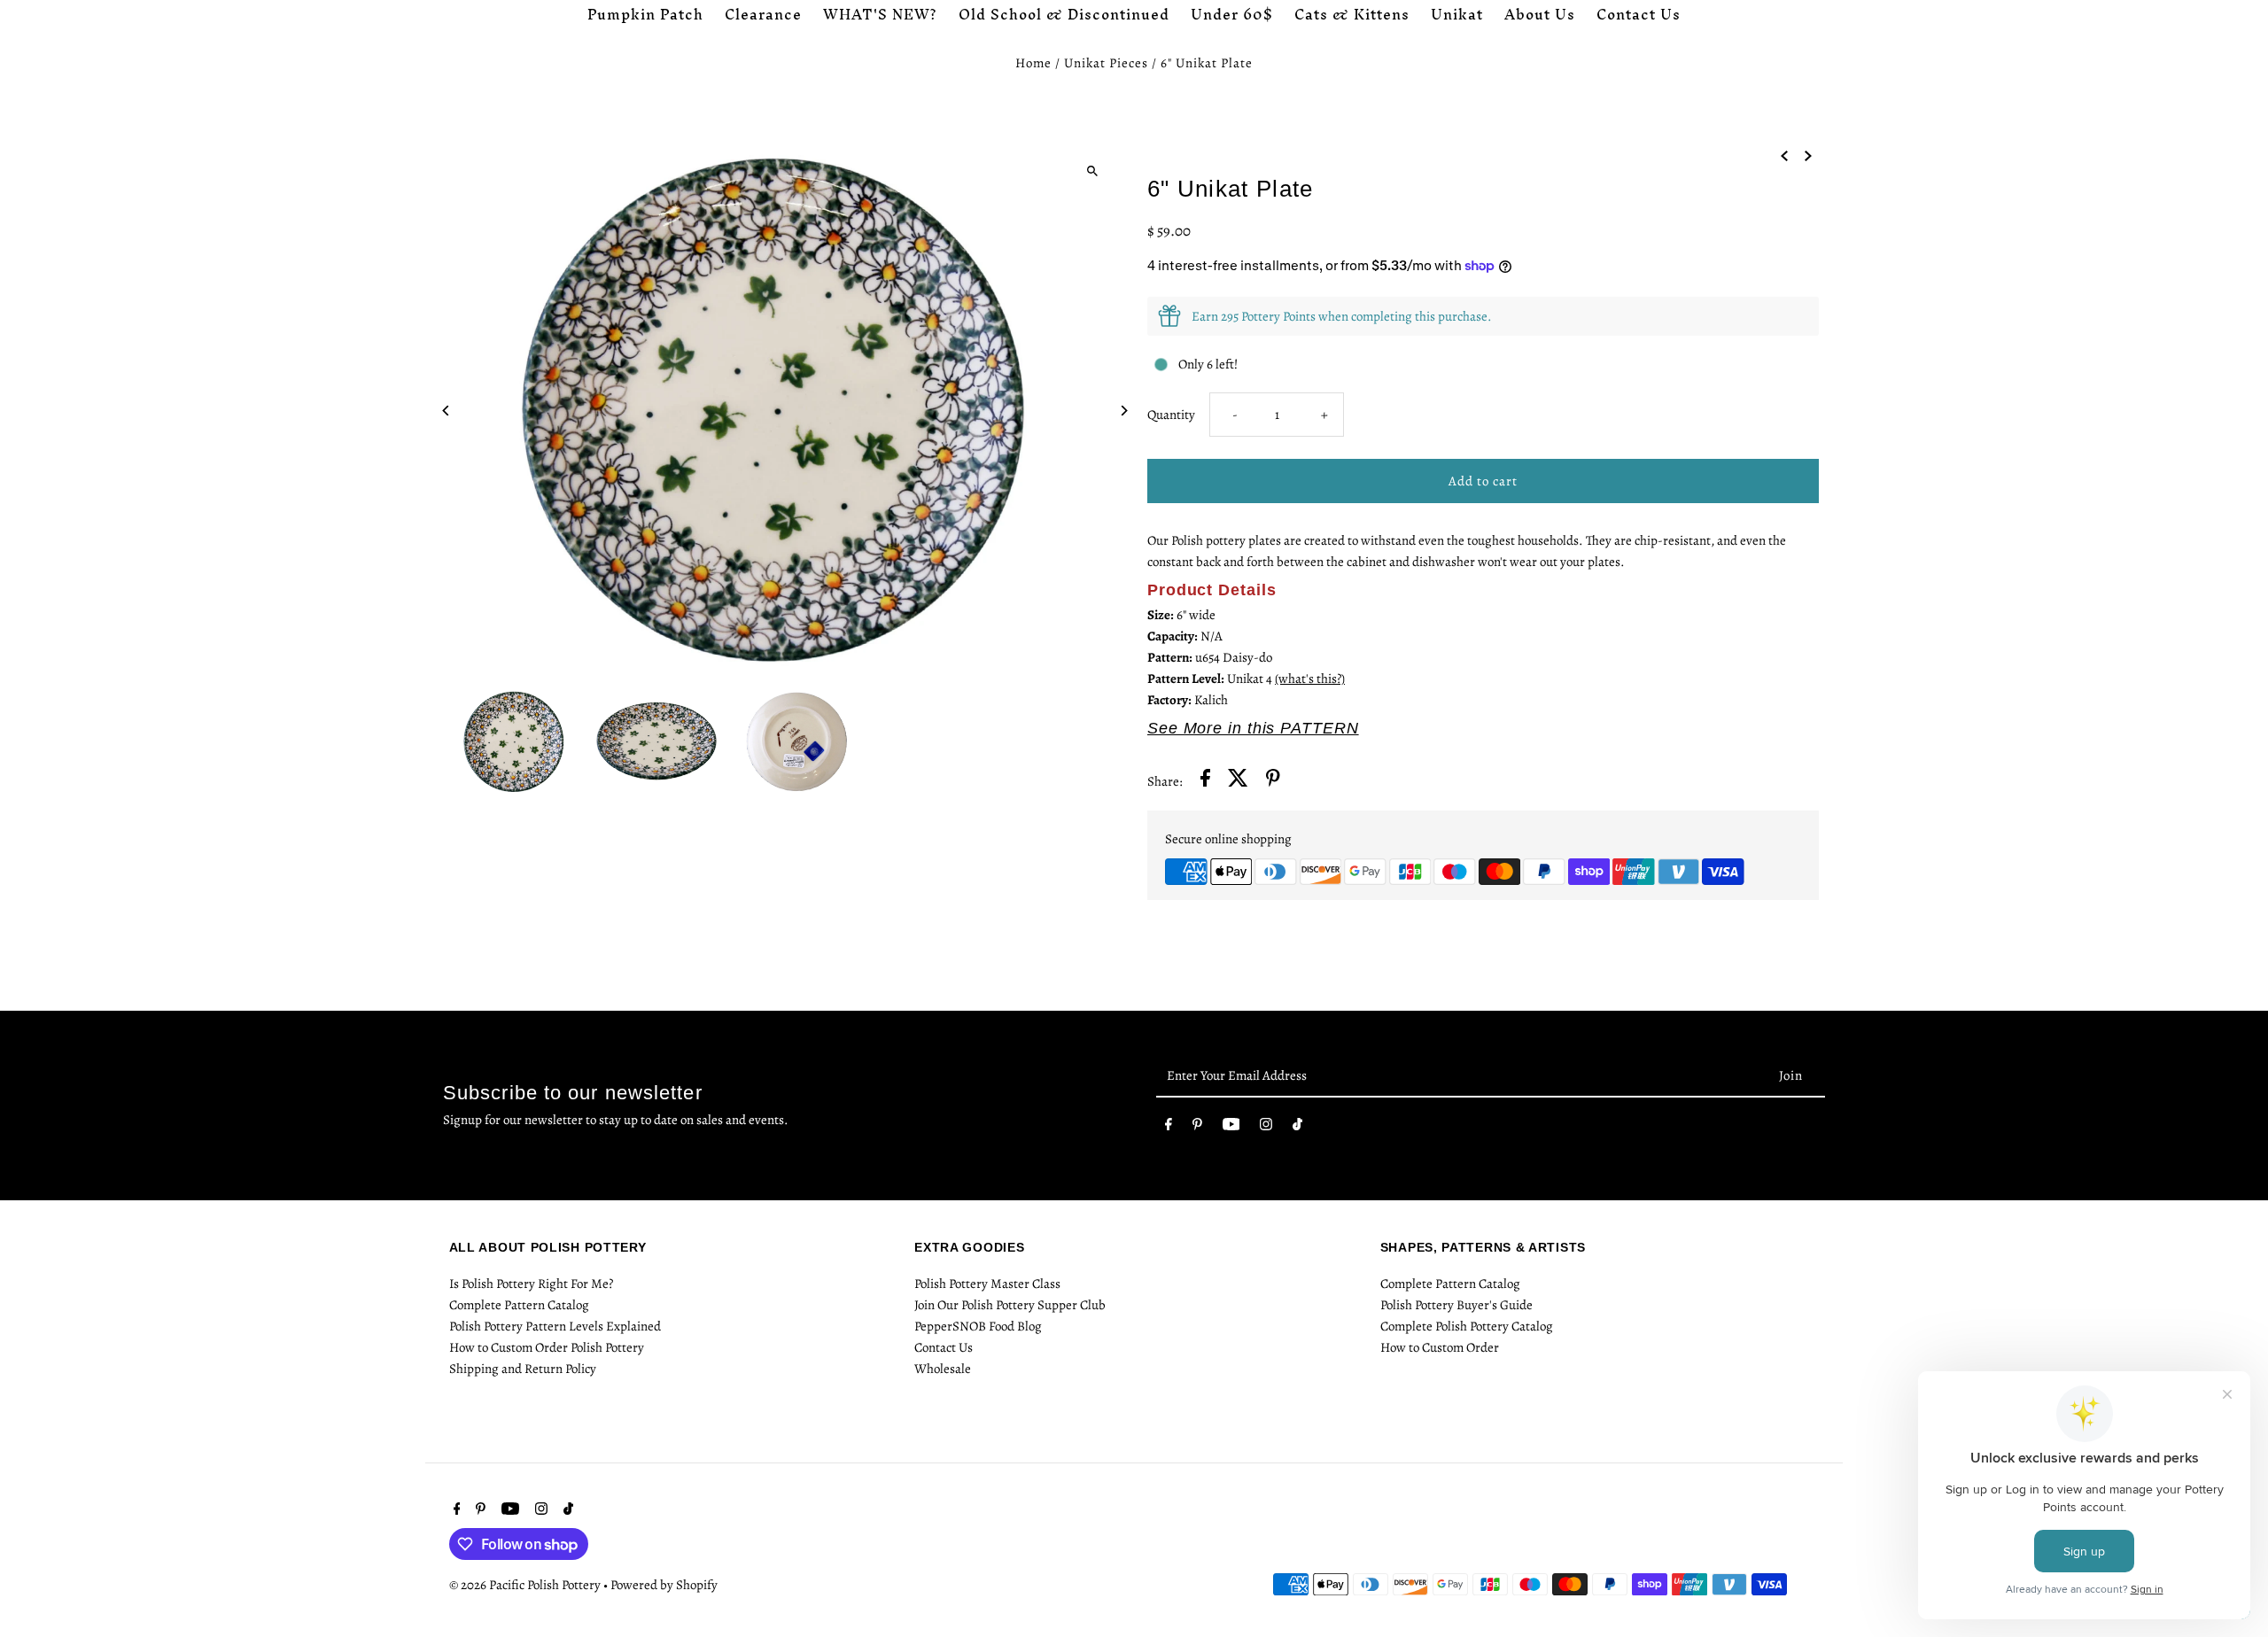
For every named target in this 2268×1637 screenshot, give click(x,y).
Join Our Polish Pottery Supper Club (1010, 1305)
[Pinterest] (1197, 1128)
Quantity (1171, 415)
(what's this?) (1310, 679)
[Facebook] (1169, 1128)
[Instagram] (1266, 1128)
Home (1033, 63)
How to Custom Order (1440, 1347)
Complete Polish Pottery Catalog (1467, 1326)
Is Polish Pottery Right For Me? (531, 1284)
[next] (1808, 154)
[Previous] (447, 411)
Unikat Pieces (1106, 63)
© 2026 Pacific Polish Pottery (526, 1585)
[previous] (1784, 154)
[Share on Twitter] (1238, 781)
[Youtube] (1231, 1128)
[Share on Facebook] (1205, 781)
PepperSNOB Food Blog (978, 1326)
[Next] (1123, 411)
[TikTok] (1297, 1128)
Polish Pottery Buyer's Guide (1456, 1305)
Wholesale (943, 1369)
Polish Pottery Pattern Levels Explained (555, 1326)
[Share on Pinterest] (1273, 781)
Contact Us (944, 1347)
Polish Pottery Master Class (987, 1284)
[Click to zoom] (1092, 171)
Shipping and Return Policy (523, 1369)
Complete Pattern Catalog (519, 1305)
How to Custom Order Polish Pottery (547, 1347)
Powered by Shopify (664, 1585)
